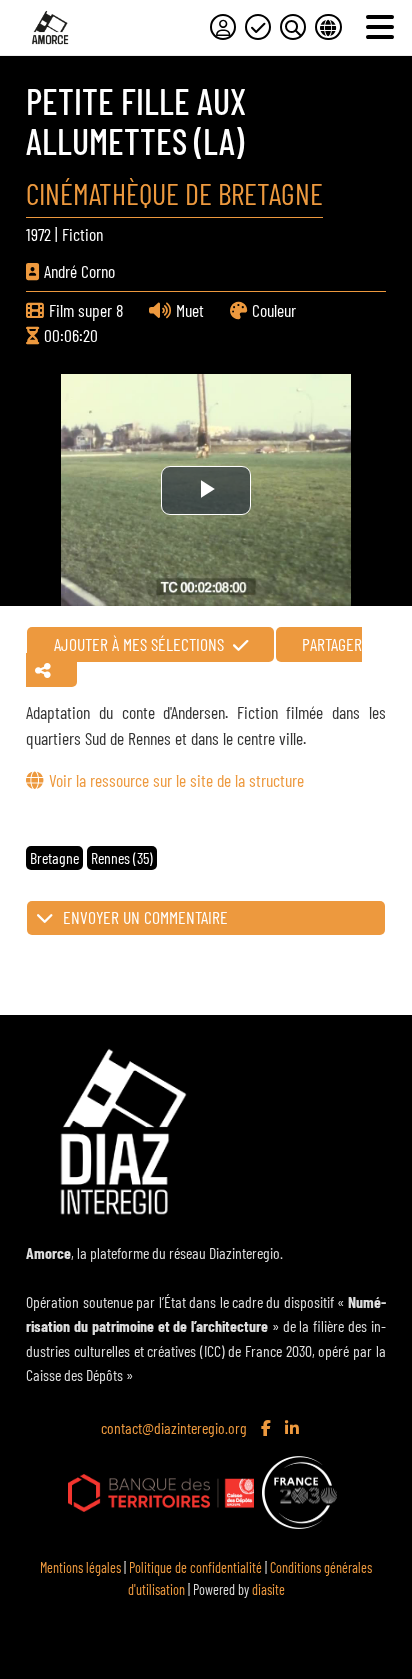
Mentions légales (80, 1567)
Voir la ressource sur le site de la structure (176, 780)
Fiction (82, 234)
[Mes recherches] (293, 27)
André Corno (79, 271)
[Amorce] (50, 27)
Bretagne (54, 857)
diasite (268, 1589)
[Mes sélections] (258, 27)
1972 (38, 234)
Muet (190, 310)
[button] (205, 918)
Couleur (274, 310)
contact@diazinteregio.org (174, 1427)
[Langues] (328, 27)
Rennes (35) (122, 857)
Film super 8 (86, 310)
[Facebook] (268, 1429)
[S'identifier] (223, 27)
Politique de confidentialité (195, 1567)
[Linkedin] (294, 1429)
